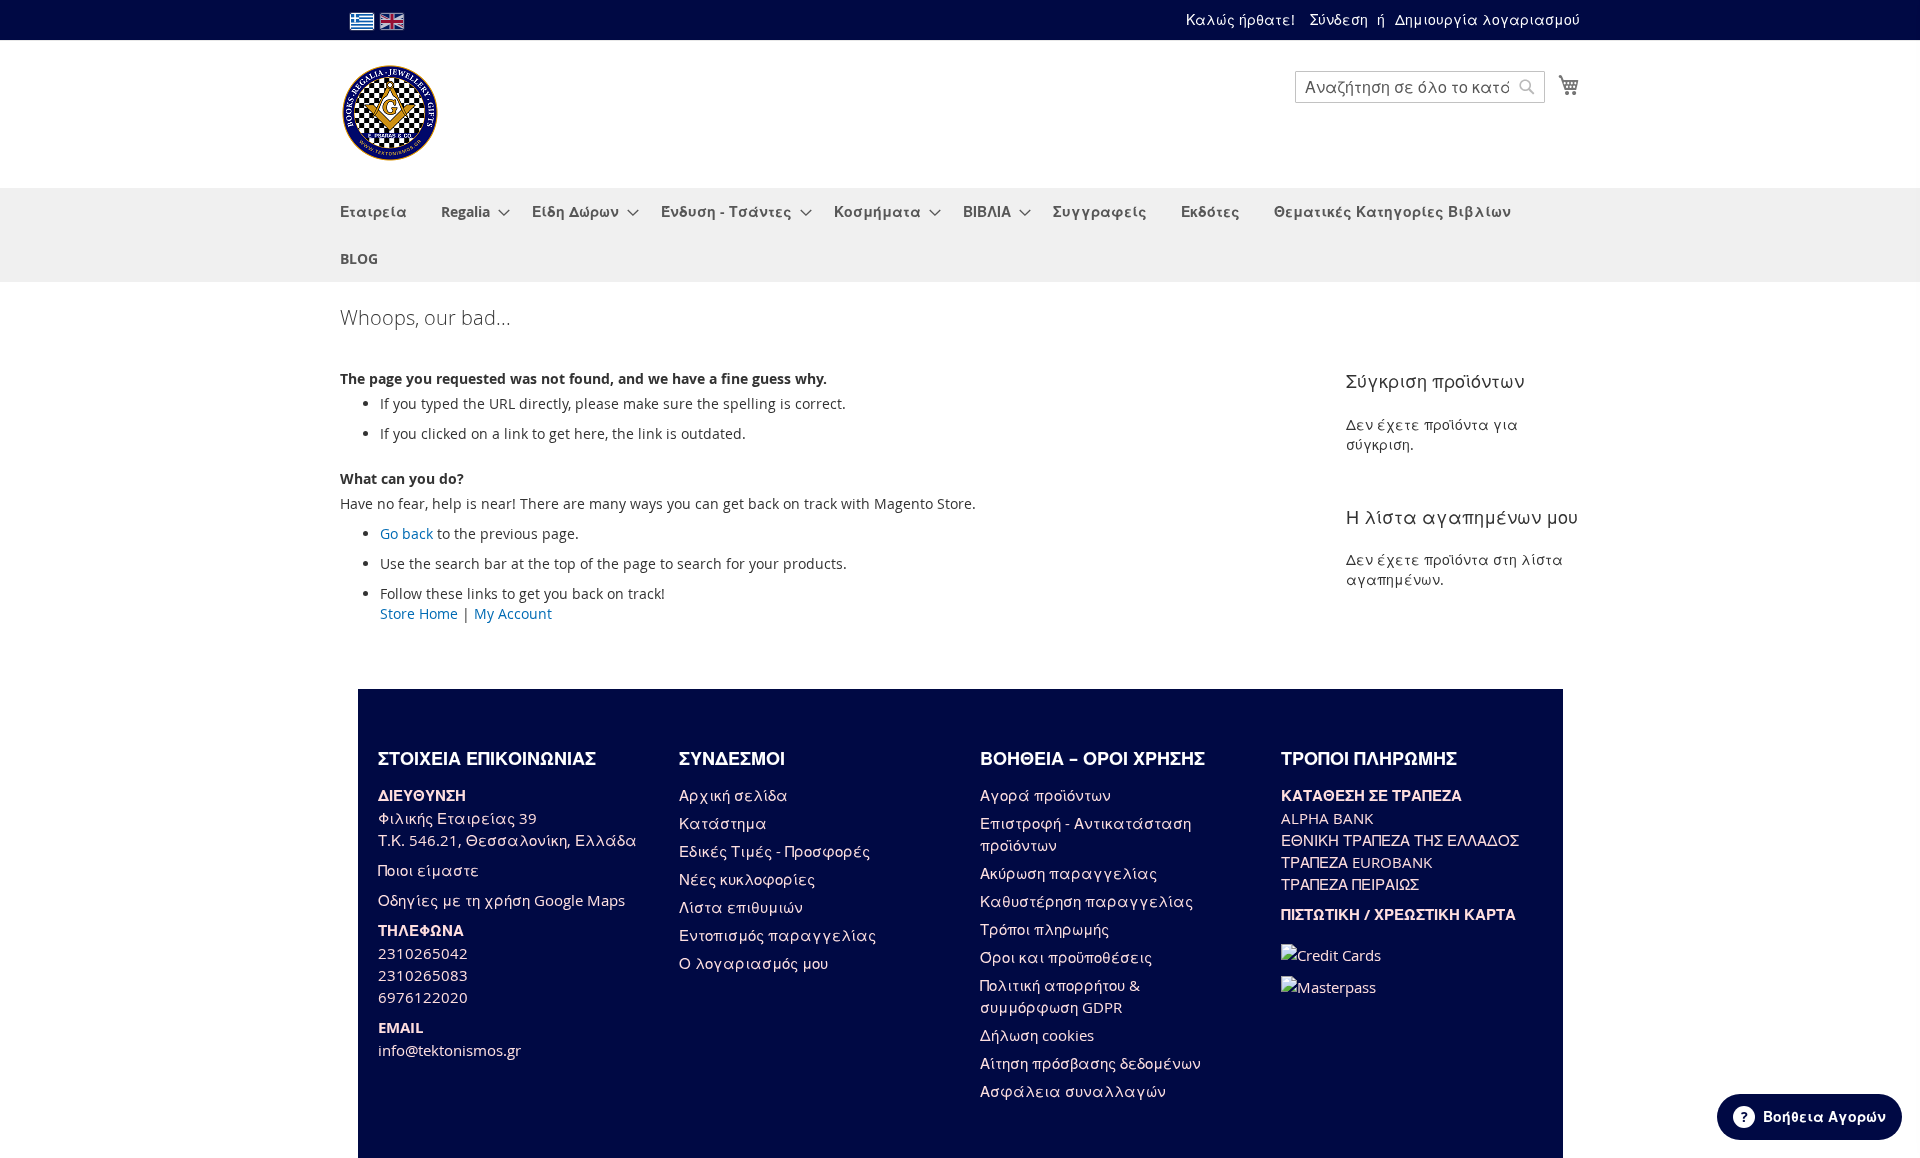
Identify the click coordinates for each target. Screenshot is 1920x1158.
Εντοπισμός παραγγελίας (777, 935)
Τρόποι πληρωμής (1044, 929)
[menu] (960, 235)
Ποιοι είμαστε (428, 870)
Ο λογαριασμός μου (753, 963)
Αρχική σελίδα (733, 795)
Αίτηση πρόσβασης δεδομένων (1090, 1063)
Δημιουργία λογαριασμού (1487, 19)
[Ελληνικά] (362, 21)
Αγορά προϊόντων (1045, 795)
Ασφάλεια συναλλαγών (1073, 1091)
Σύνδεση (1339, 19)
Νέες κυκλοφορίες (747, 879)
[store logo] (390, 113)
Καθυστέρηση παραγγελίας (1086, 901)
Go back (406, 533)
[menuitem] (373, 211)
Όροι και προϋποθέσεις (1066, 957)
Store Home (419, 613)
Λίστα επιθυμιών (741, 907)
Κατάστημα (723, 823)
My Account (513, 613)
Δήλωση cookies (1037, 1035)
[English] (392, 21)
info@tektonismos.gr (449, 1050)
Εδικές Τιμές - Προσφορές (774, 851)
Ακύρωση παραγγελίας (1068, 873)
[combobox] (1420, 87)
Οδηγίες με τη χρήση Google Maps (501, 900)
